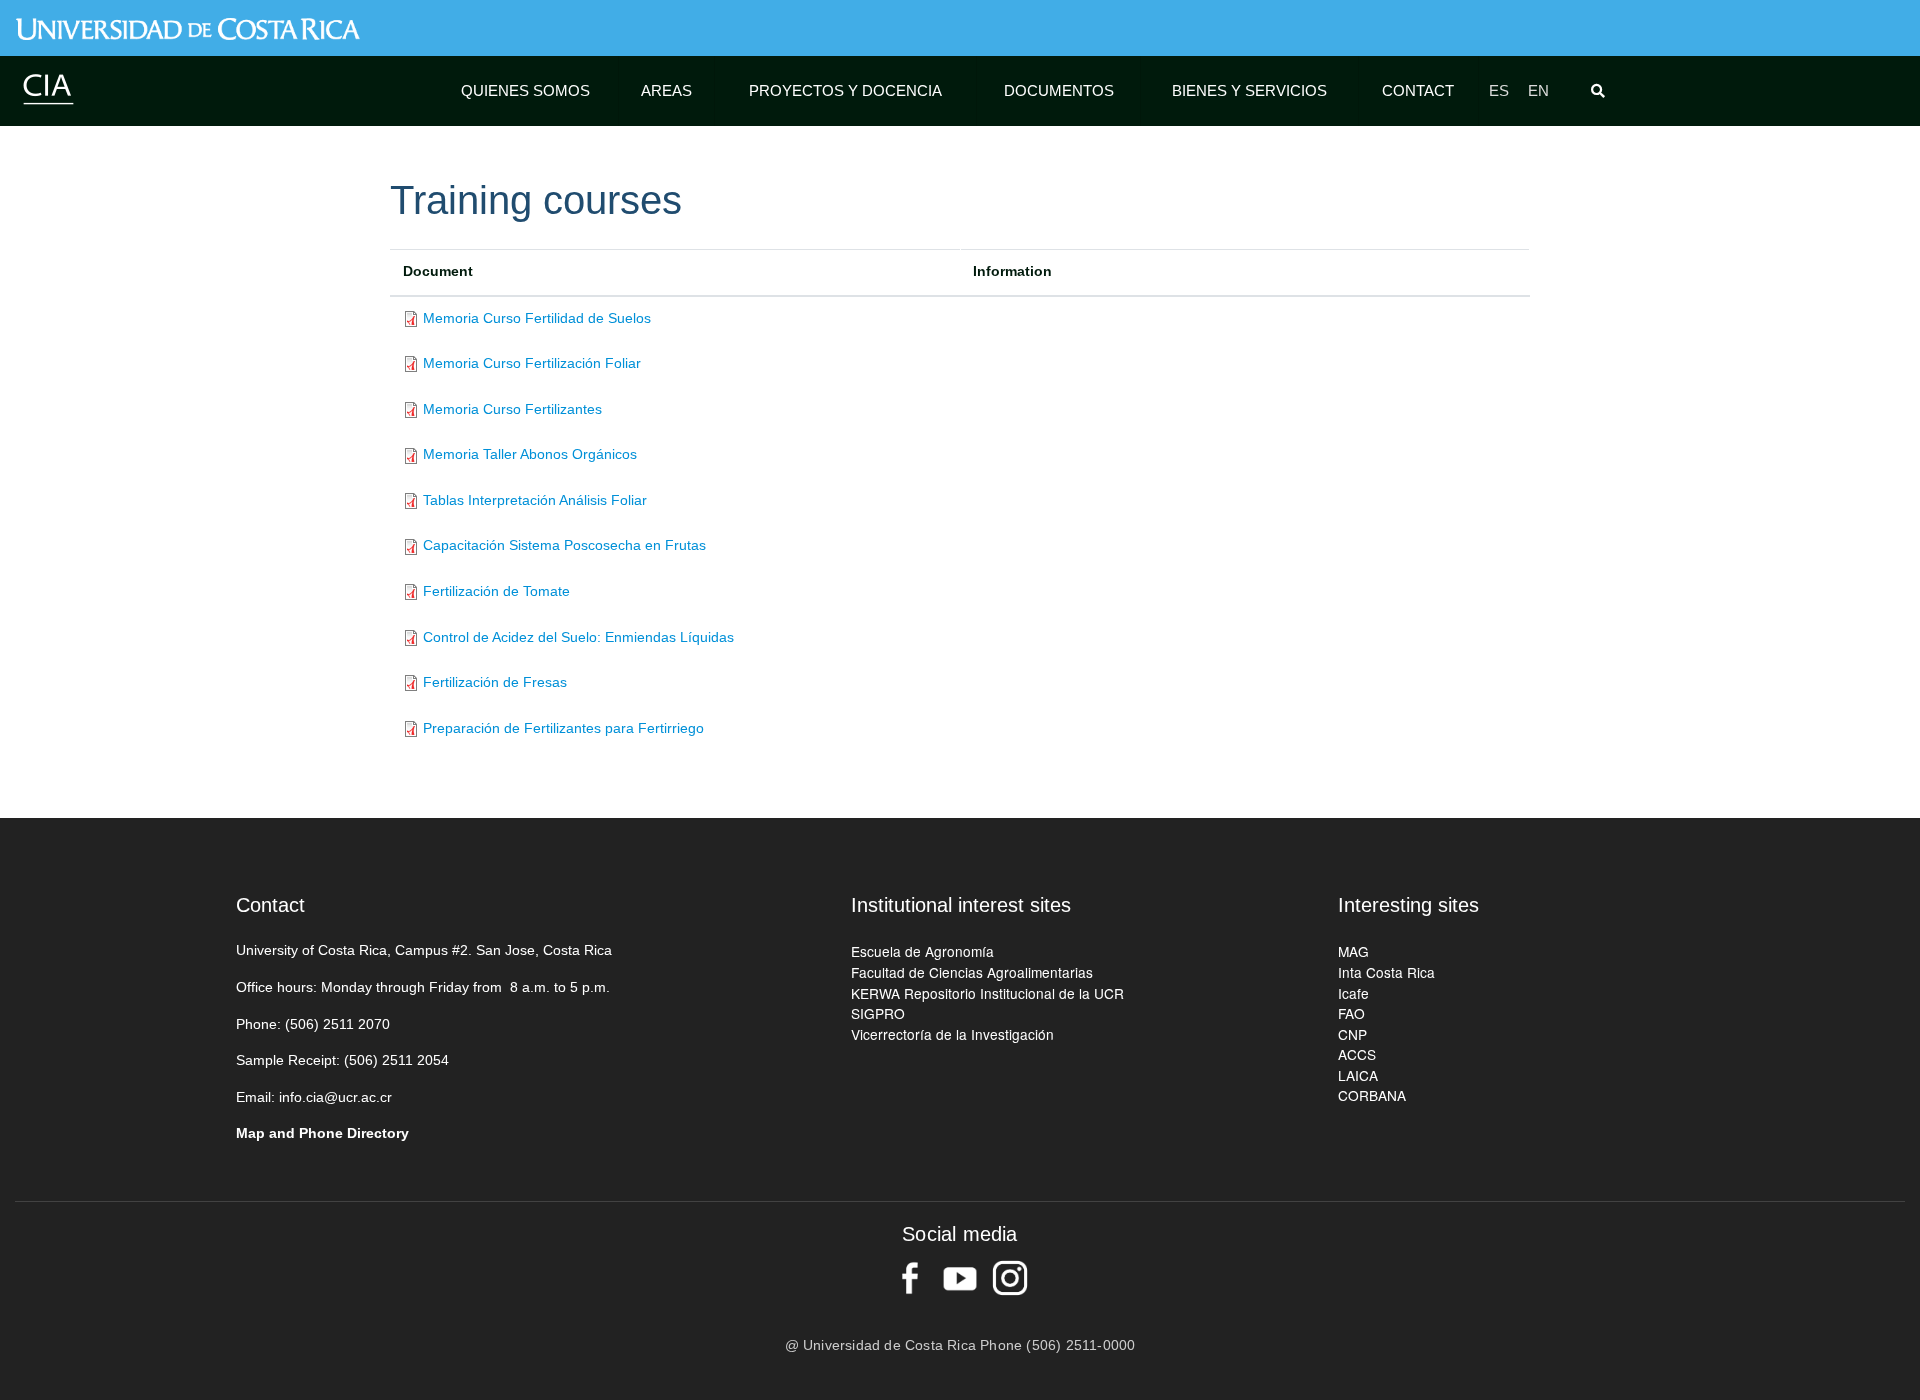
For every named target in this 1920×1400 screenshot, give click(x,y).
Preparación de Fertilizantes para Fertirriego (563, 728)
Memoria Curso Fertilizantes (512, 409)
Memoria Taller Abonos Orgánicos (530, 454)
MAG (1353, 951)
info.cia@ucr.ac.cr (335, 1097)
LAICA (1358, 1075)
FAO (1351, 1013)
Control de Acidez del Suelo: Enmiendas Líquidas (578, 637)
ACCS (1357, 1054)
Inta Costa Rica (1386, 972)
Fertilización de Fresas (495, 682)
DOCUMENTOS (1059, 90)
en (1538, 90)
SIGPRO (878, 1013)
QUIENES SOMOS (525, 90)
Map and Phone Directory (322, 1133)
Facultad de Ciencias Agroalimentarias (972, 972)
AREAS (666, 90)
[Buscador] (1602, 91)
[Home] (48, 88)
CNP (1352, 1034)
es (1499, 90)
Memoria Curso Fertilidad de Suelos (537, 318)
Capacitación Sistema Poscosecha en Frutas (564, 545)
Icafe (1353, 993)
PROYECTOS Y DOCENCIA (845, 90)
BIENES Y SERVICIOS (1249, 90)
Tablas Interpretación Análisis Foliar (535, 500)
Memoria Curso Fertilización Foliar (532, 363)
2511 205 (411, 1060)
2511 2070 (356, 1024)
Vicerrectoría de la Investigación (952, 1034)
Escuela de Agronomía (922, 951)
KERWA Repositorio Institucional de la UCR (987, 993)
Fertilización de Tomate (496, 591)
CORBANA (1372, 1095)
